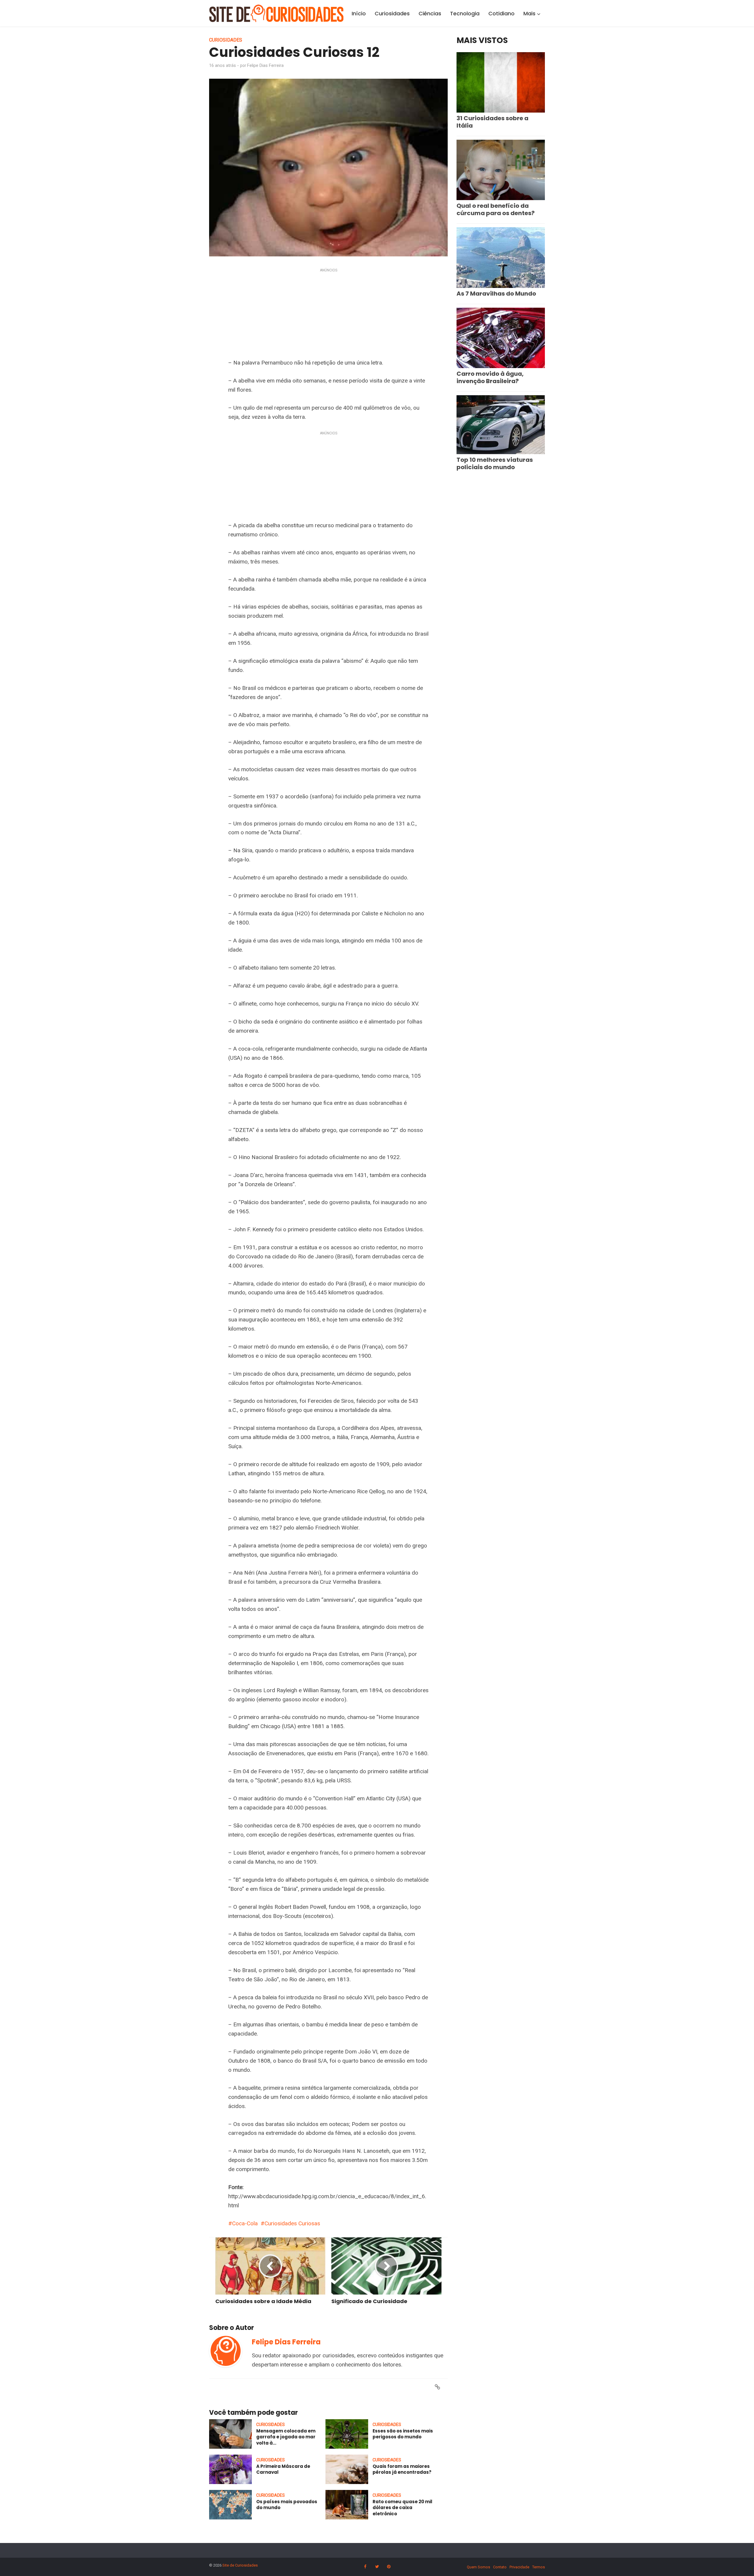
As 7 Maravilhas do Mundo (496, 294)
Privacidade (519, 2567)
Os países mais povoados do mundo (287, 2505)
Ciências (430, 13)
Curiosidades (392, 13)
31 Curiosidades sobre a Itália (492, 122)
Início (359, 13)
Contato (500, 2567)
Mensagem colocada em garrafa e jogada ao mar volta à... (286, 2437)
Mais (529, 13)
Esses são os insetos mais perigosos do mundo (403, 2434)
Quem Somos (478, 2567)
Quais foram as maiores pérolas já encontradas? (402, 2469)
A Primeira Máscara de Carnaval (283, 2469)
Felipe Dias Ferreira (265, 65)
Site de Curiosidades (240, 2565)
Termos (539, 2567)
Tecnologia (465, 13)
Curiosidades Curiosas (292, 2223)
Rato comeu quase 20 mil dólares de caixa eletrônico (402, 2508)
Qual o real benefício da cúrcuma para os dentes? (496, 209)
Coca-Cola (245, 2223)
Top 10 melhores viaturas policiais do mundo (495, 463)
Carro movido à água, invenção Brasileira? (490, 377)
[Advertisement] (328, 315)
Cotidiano (501, 13)
